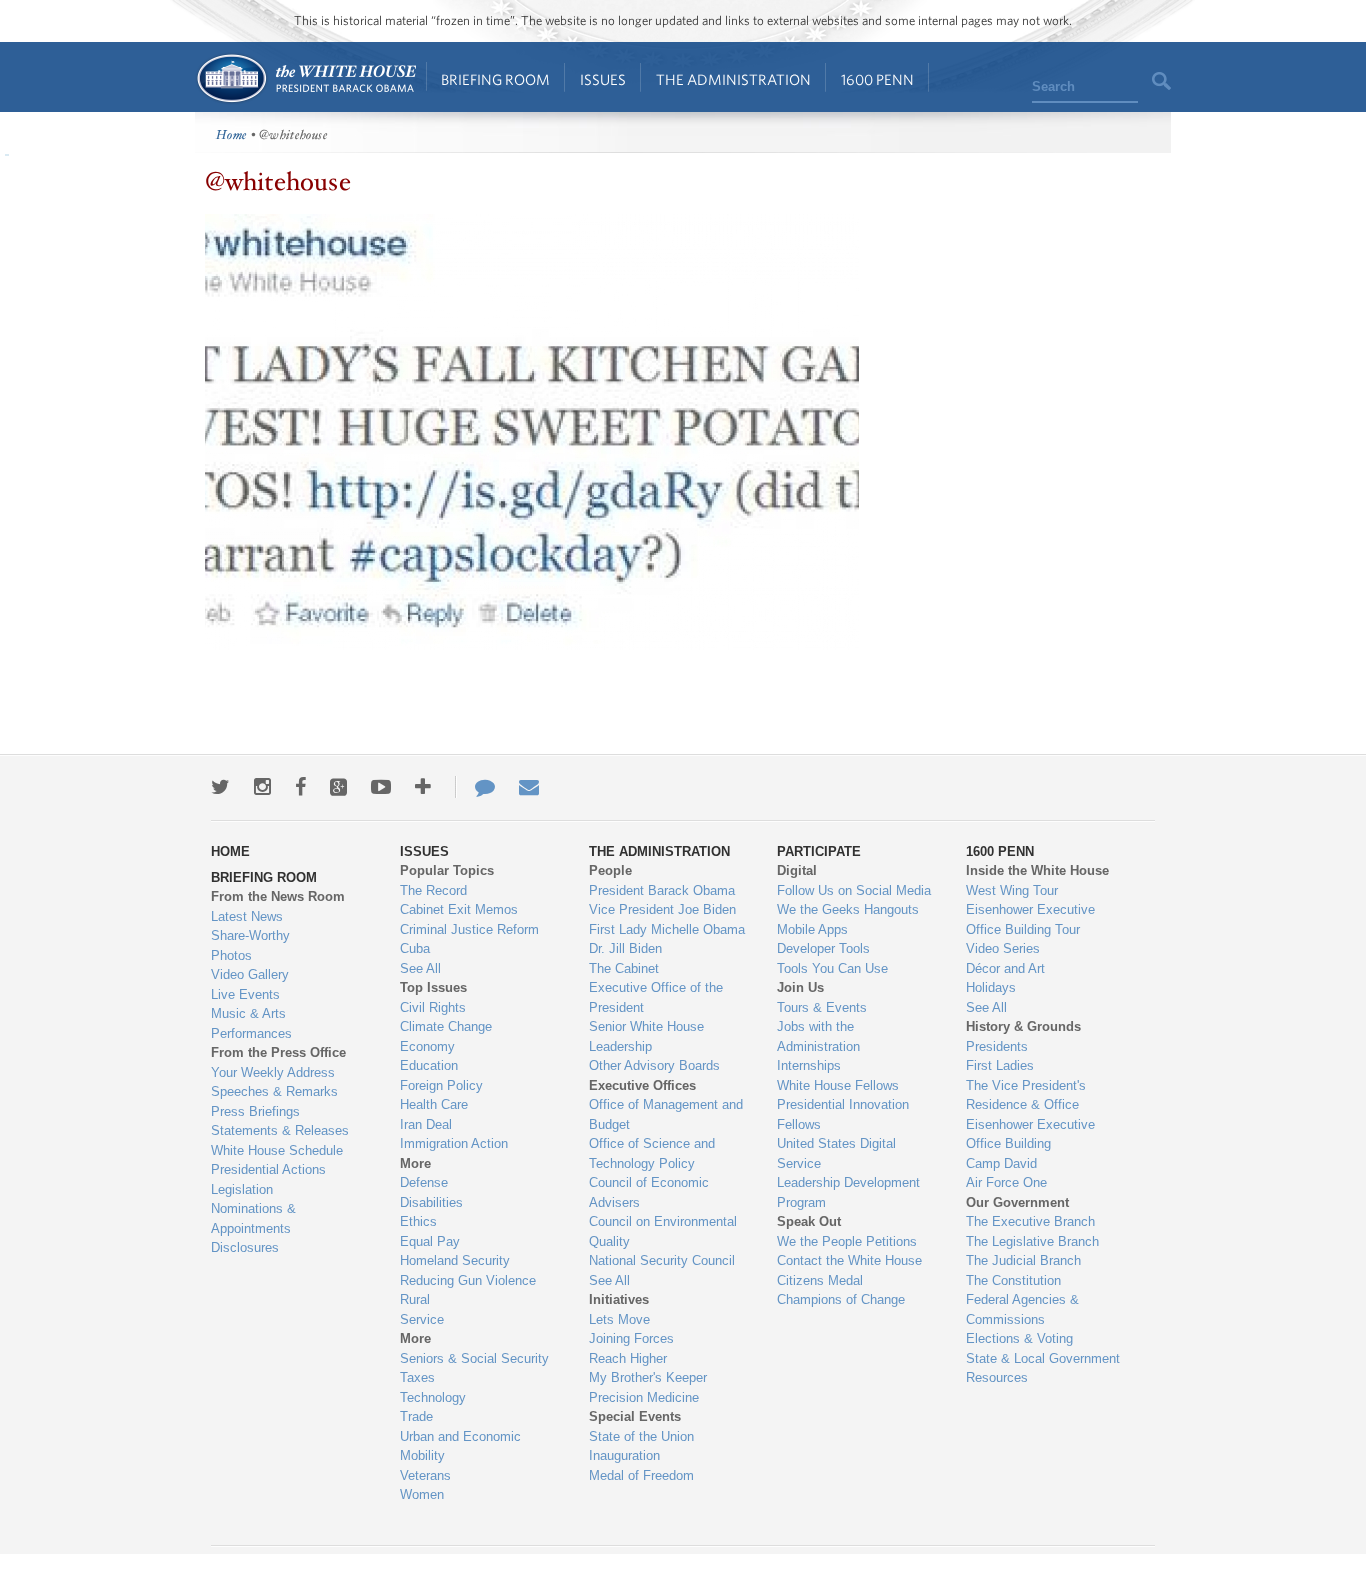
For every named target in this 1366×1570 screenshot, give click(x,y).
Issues (603, 79)
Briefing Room (495, 79)
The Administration (733, 79)
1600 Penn (877, 79)
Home (305, 78)
